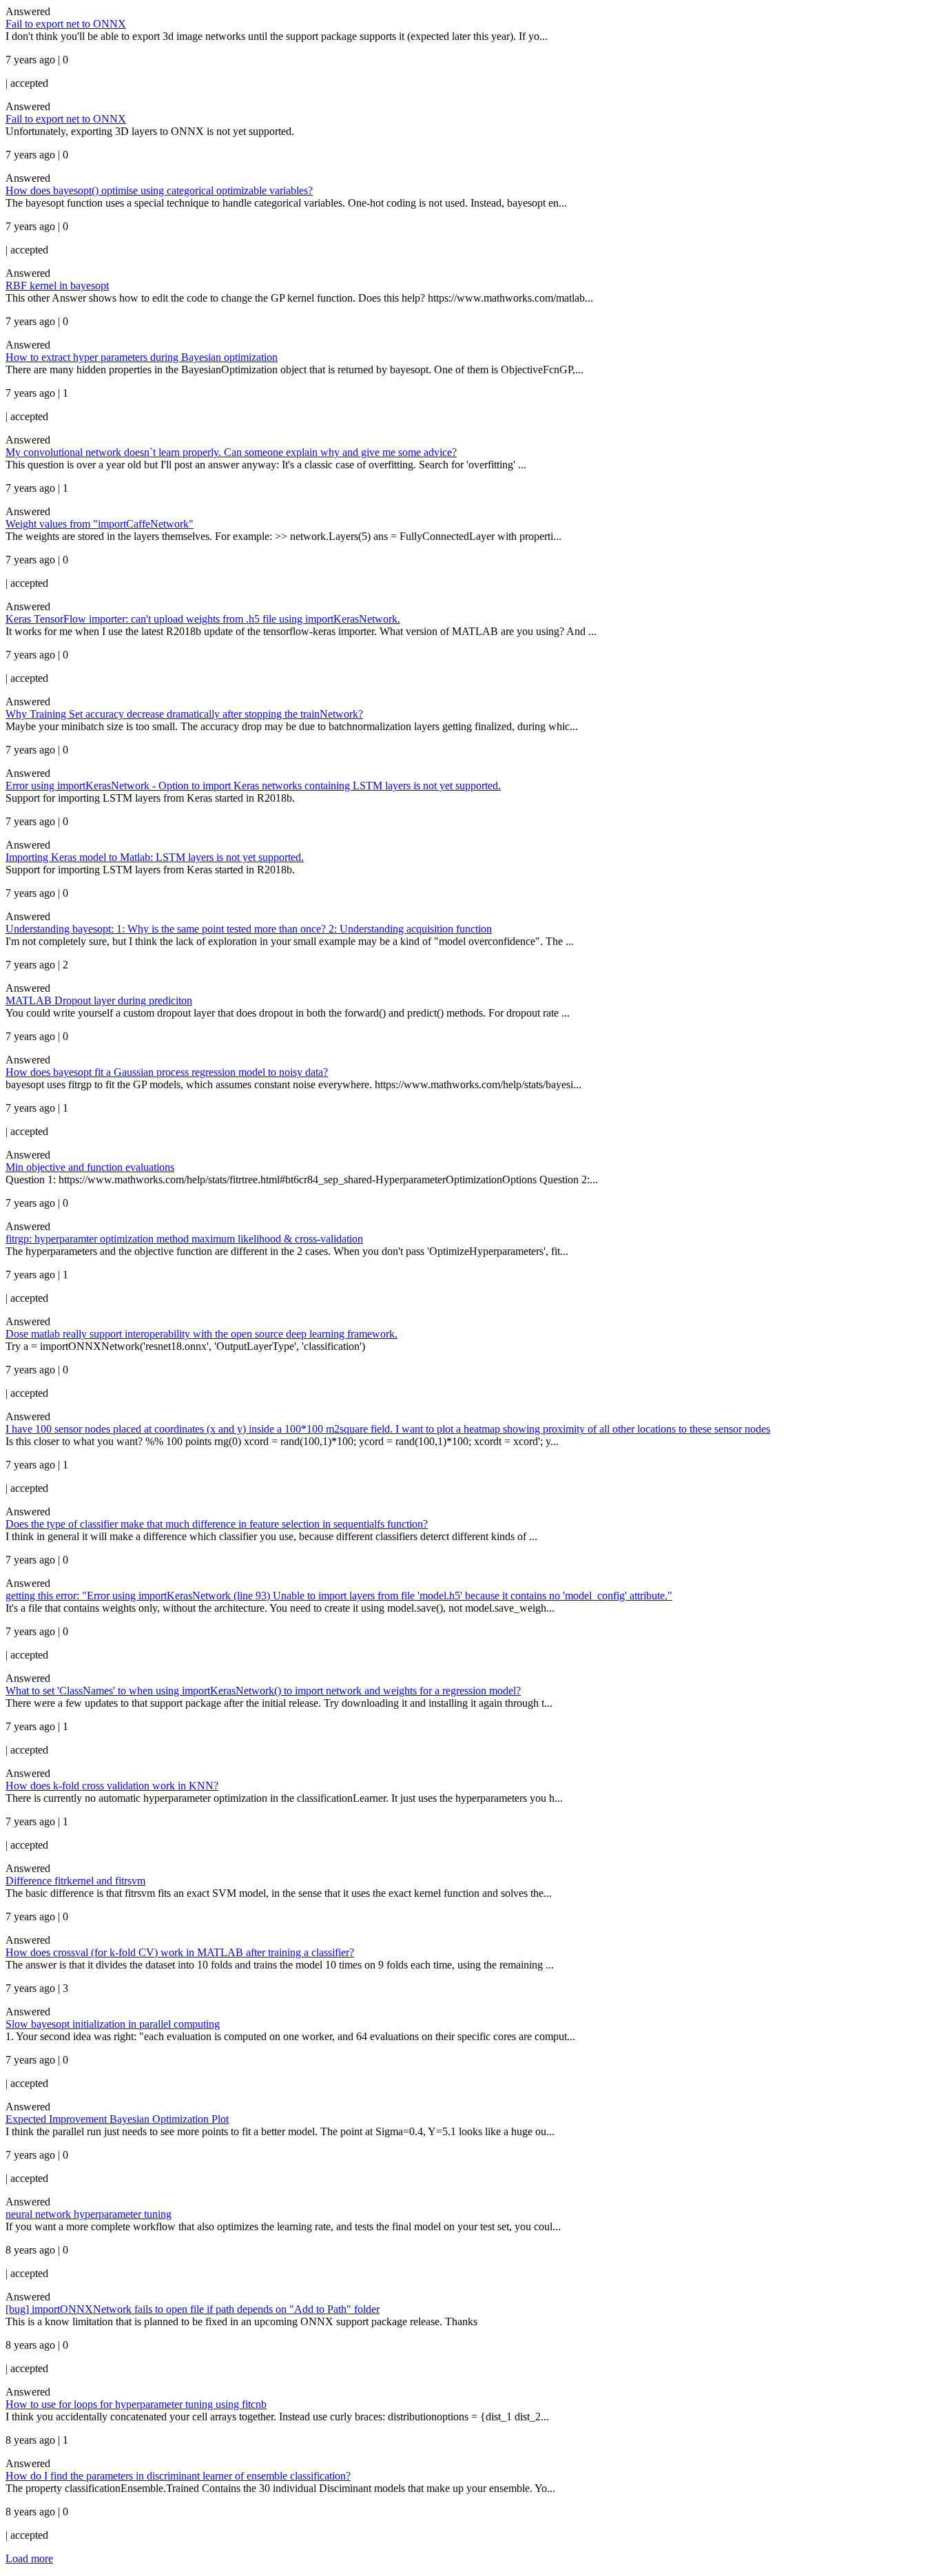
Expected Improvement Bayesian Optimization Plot (117, 2119)
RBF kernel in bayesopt (57, 285)
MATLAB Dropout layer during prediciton (99, 1000)
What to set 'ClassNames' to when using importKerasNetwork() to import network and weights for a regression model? (263, 1691)
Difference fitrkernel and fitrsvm (75, 1881)
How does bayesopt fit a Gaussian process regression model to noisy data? (167, 1072)
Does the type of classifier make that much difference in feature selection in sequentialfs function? (217, 1524)
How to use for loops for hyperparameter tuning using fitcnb (136, 2404)
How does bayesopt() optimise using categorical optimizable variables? (159, 190)
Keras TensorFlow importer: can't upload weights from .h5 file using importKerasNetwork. (203, 619)
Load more (29, 2558)
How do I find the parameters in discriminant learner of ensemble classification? (178, 2476)
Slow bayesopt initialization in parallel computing (113, 2024)
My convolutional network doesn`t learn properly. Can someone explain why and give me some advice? (231, 452)
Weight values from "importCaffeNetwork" (100, 524)
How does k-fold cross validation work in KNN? (112, 1786)
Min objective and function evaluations (90, 1167)
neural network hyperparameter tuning (89, 2214)
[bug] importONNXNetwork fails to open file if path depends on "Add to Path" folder (193, 2309)
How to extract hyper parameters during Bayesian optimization (142, 357)
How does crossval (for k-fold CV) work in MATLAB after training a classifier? (180, 1952)
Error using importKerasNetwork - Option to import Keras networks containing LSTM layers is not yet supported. (253, 786)
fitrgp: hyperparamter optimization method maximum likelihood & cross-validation (184, 1239)
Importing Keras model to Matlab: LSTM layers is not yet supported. (155, 857)
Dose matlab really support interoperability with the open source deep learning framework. (201, 1334)
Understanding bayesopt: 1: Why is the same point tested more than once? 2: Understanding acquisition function (249, 929)
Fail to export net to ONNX (66, 24)
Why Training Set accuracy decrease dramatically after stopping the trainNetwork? (184, 714)
